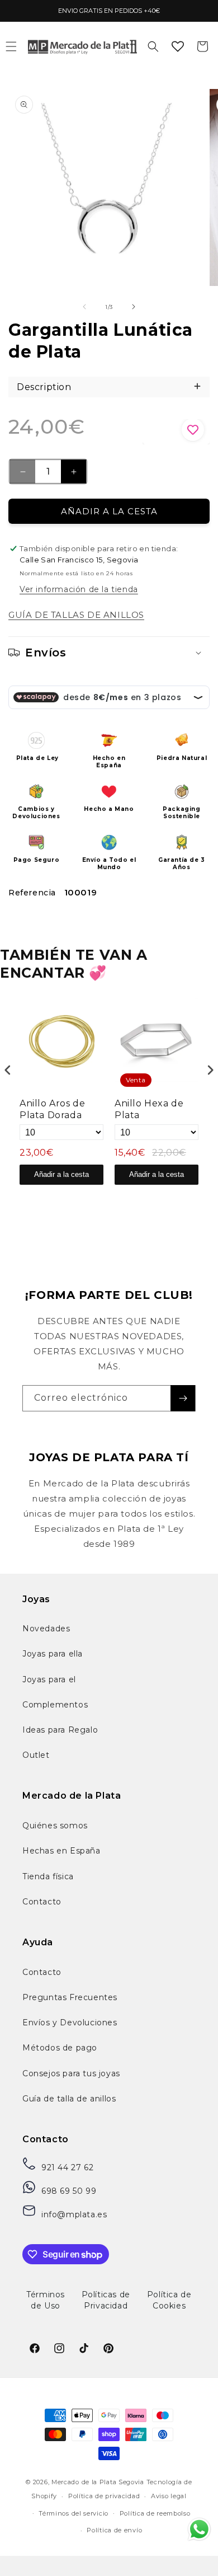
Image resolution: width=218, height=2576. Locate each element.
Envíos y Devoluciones (70, 2023)
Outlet (36, 1755)
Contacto (42, 1902)
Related (202, 1198)
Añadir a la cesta (61, 1174)
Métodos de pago (60, 2048)
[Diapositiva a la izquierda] (84, 307)
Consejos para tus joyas (71, 2073)
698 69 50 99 (69, 2191)
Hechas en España (61, 1851)
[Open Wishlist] (178, 46)
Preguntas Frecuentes (70, 1997)
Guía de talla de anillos (69, 2099)
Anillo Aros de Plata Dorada (52, 1109)
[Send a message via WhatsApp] (199, 2529)
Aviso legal (169, 2496)
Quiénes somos (55, 1826)
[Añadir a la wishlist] (176, 432)
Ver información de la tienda (79, 589)
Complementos (55, 1705)
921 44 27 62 (67, 2167)
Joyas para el (49, 1679)
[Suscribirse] (183, 1398)
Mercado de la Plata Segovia (98, 2482)
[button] (153, 46)
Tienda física (48, 1876)
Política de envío (114, 2530)
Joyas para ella (53, 1654)
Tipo (176, 1198)
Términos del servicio (74, 2513)
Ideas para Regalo (60, 1730)
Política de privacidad (104, 2496)
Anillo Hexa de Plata (149, 1109)
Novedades (46, 1629)
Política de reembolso (155, 2513)
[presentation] (8, 1070)
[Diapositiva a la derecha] (134, 307)
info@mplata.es (74, 2214)
